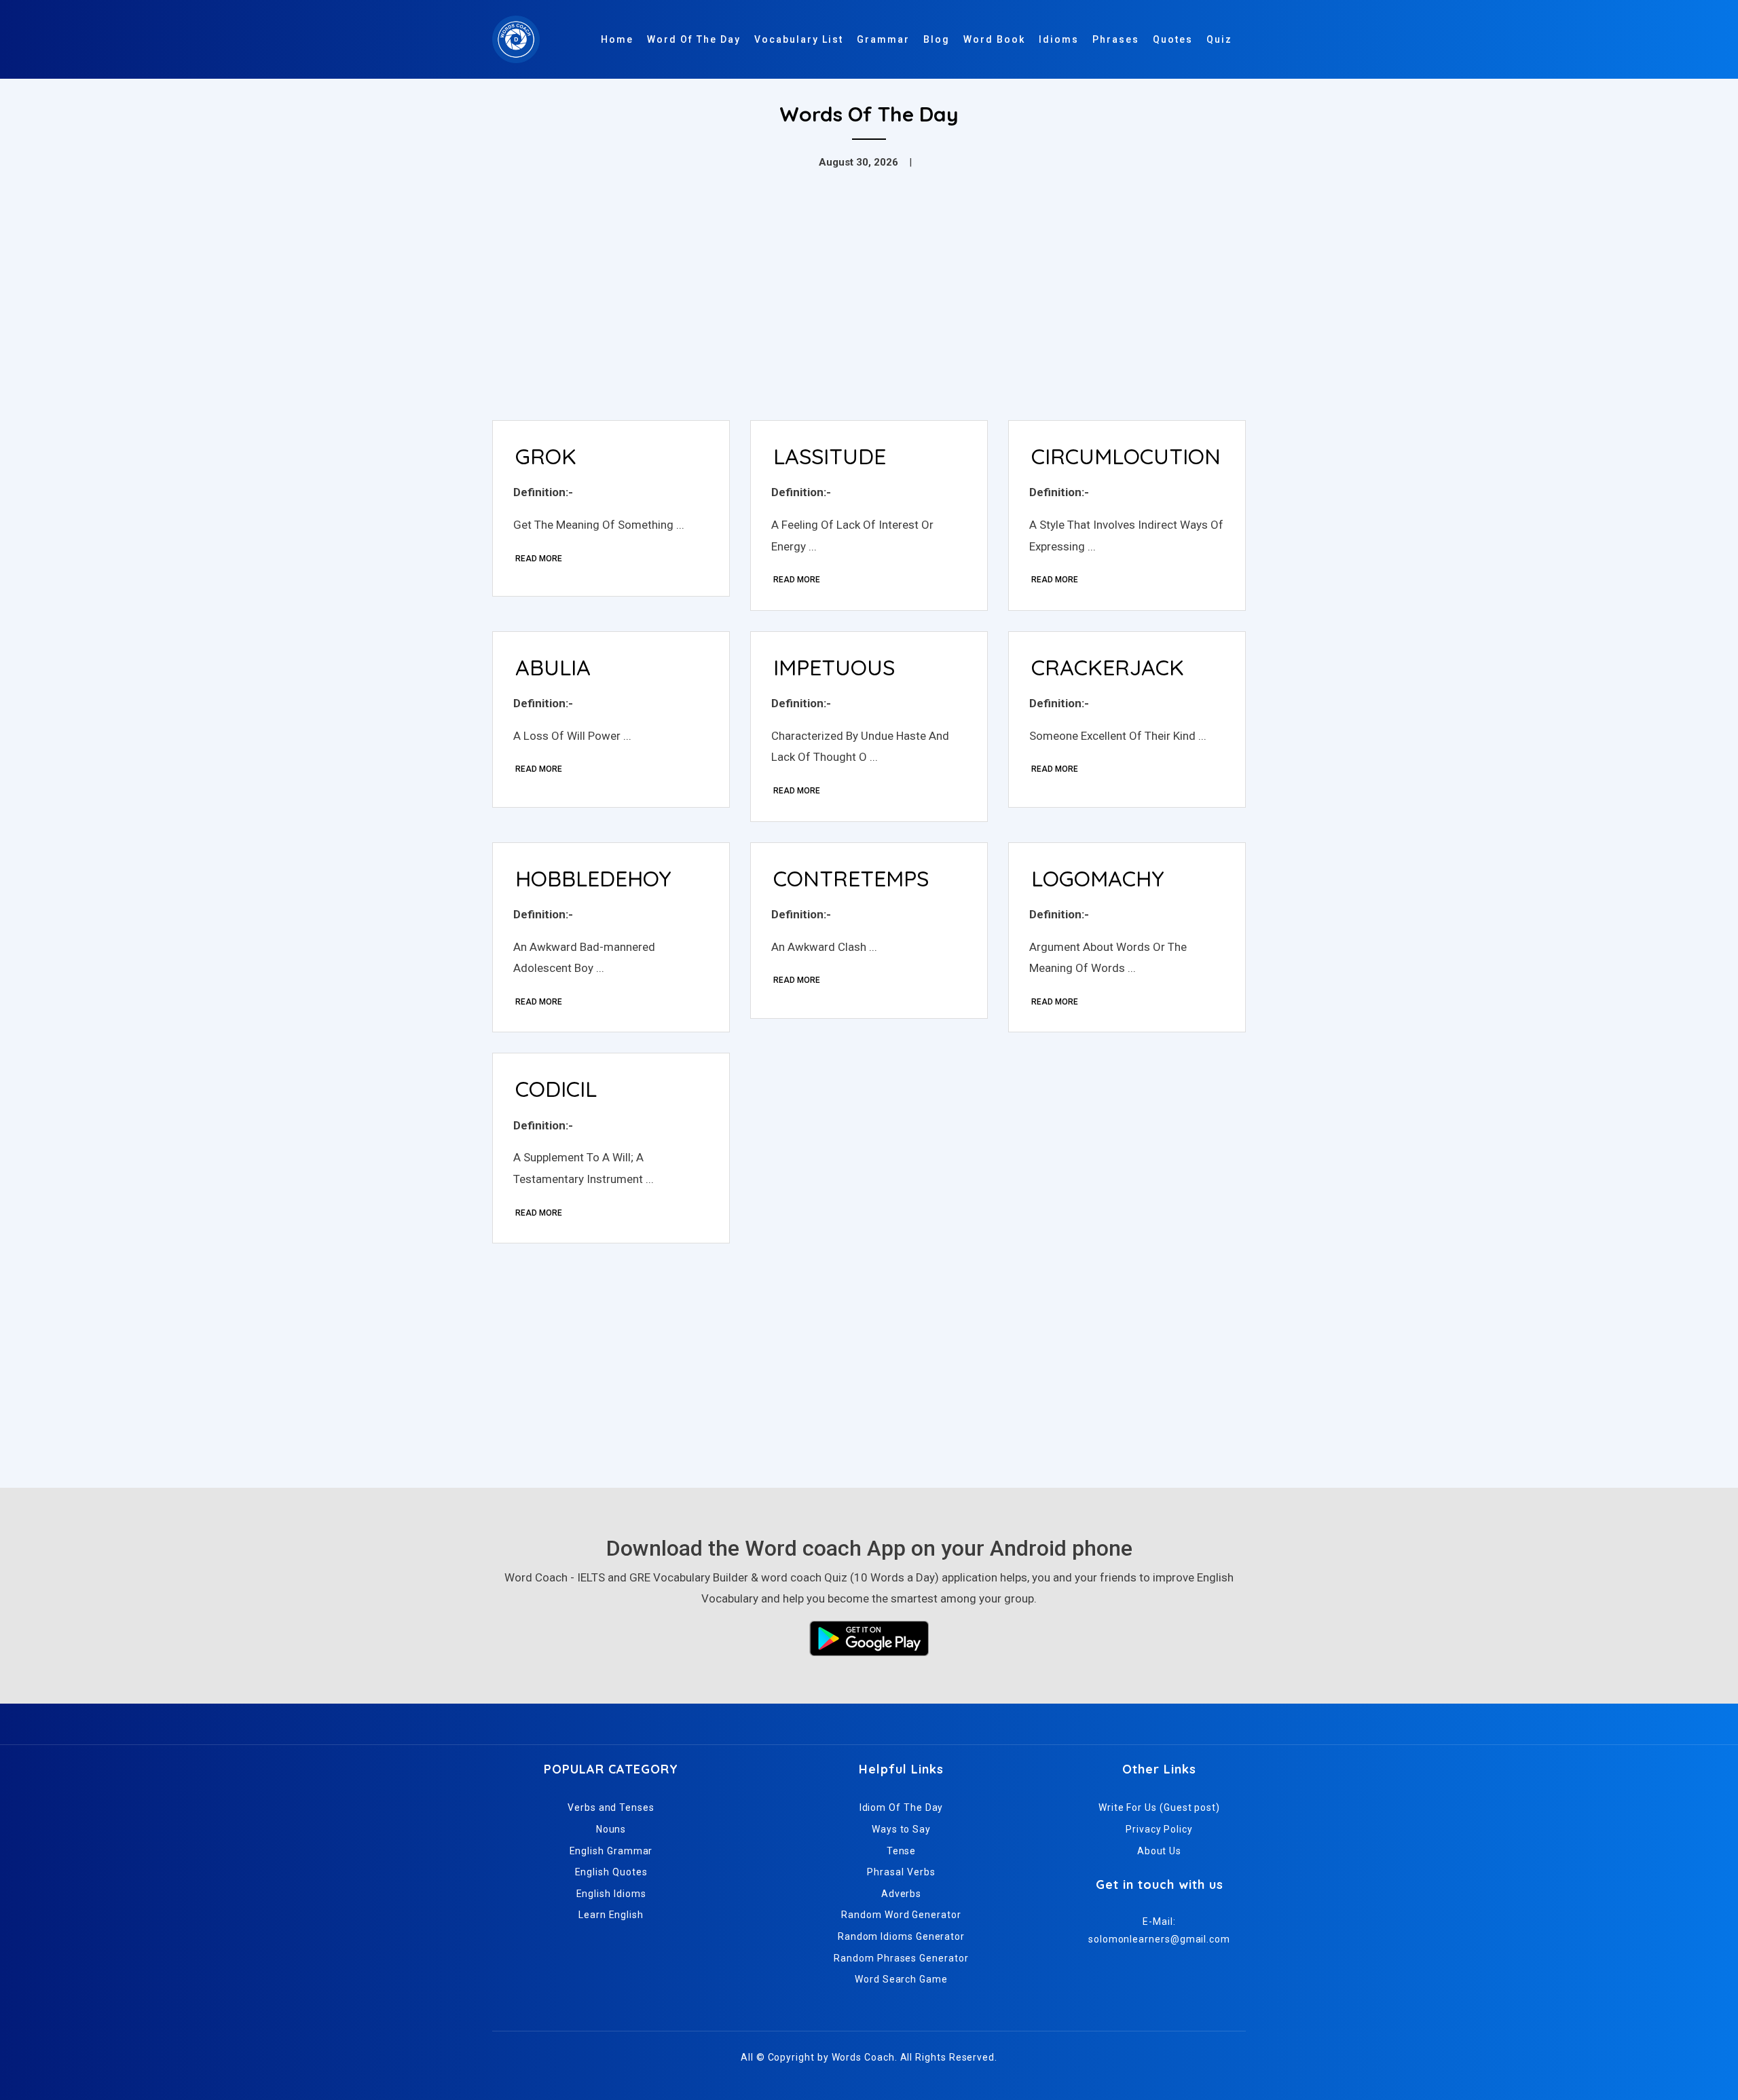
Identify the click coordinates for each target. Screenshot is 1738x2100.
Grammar (883, 39)
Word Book (994, 39)
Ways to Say (901, 1829)
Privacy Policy (1159, 1829)
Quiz (1219, 39)
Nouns (611, 1829)
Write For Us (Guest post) (1159, 1807)
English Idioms (611, 1894)
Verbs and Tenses (611, 1807)
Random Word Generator (901, 1915)
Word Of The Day (694, 39)
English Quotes (611, 1872)
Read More (539, 559)
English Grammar (611, 1851)
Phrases (1116, 39)
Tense (902, 1851)
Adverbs (901, 1894)
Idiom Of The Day (902, 1807)
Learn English (611, 1915)
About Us (1159, 1851)
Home (617, 39)
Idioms (1059, 39)
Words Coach (863, 2057)
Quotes (1173, 39)
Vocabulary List (799, 39)
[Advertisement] (869, 308)
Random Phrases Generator (901, 1958)
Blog (937, 39)
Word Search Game (901, 1979)
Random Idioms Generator (901, 1936)
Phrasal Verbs (901, 1872)
